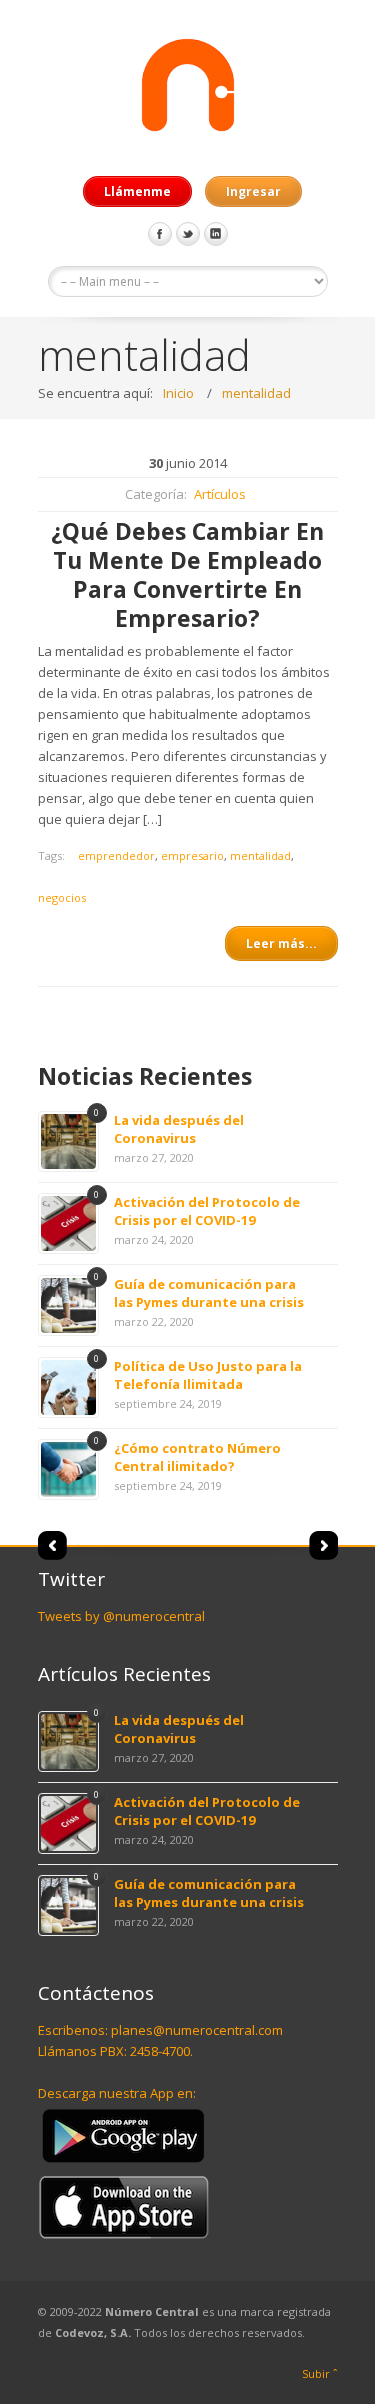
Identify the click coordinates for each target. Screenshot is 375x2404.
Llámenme (137, 191)
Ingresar (253, 191)
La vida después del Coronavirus (179, 1129)
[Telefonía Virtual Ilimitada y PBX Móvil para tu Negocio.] (188, 88)
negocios (62, 897)
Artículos (220, 494)
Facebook (160, 234)
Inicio (178, 393)
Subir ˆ (320, 2373)
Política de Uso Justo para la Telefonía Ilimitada (208, 1375)
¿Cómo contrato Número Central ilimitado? (197, 1457)
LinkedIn (216, 234)
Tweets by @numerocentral (121, 1616)
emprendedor (116, 855)
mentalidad (256, 393)
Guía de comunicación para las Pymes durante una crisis (209, 1293)
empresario (192, 855)
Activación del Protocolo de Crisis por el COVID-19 (207, 1211)
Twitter (188, 234)
